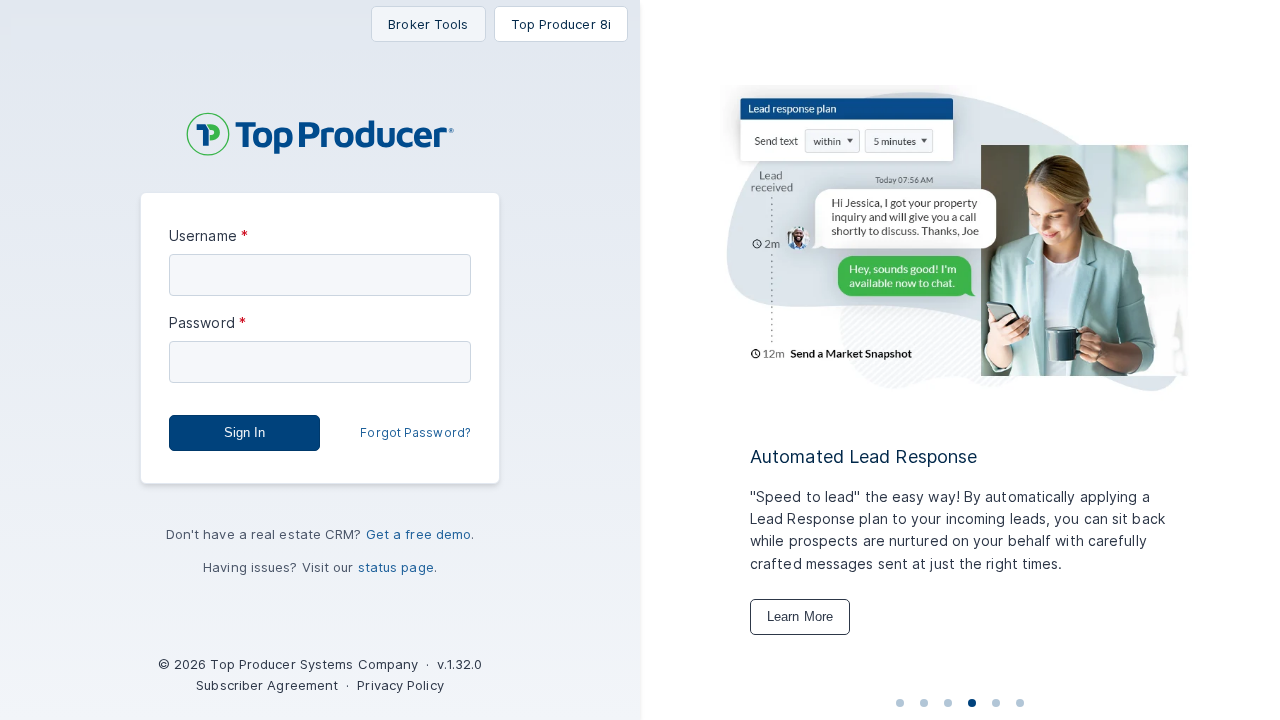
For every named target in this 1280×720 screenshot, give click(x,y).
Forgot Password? (415, 432)
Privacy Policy (400, 685)
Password (202, 322)
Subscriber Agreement (267, 685)
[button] (244, 433)
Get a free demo (419, 534)
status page (396, 567)
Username (203, 235)
